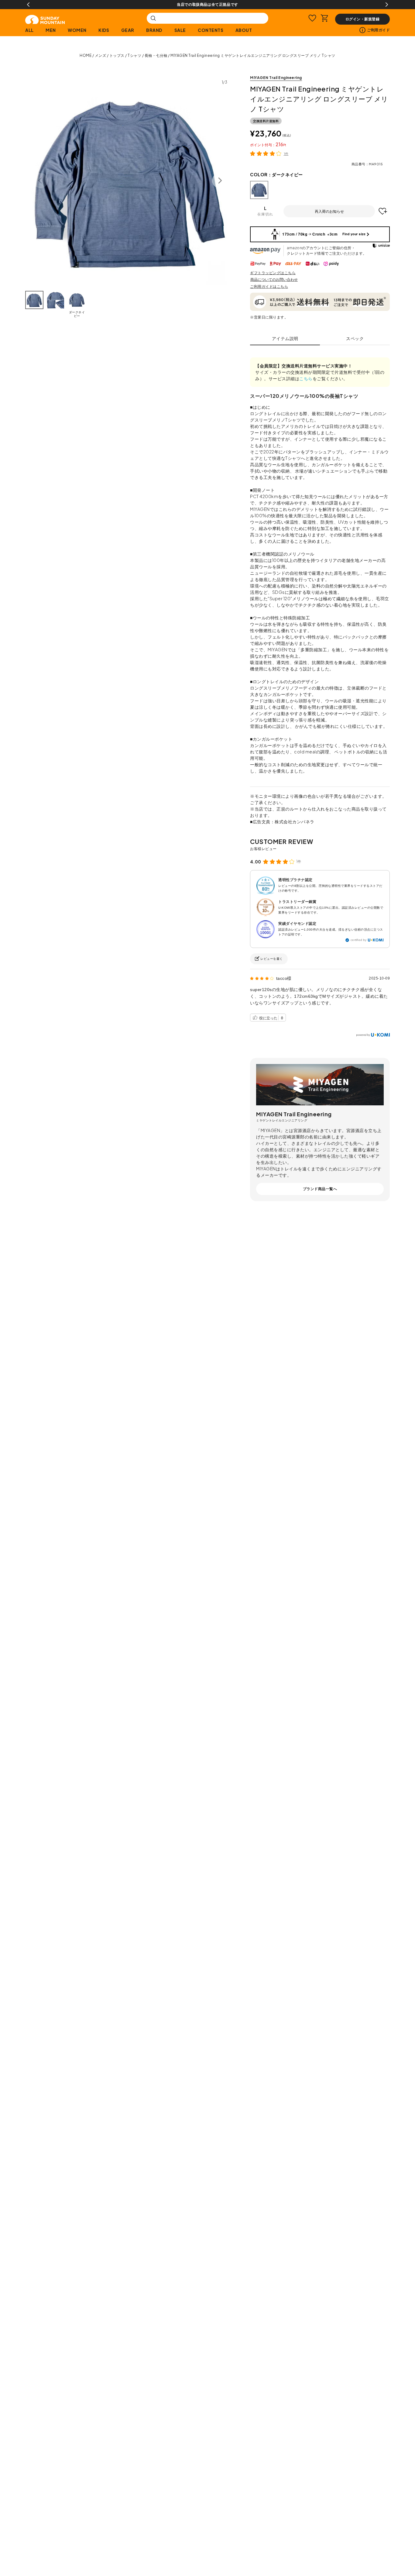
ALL (29, 30)
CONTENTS (211, 30)
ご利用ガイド (378, 30)
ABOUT (244, 30)
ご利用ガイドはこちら (269, 286)
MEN (51, 30)
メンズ (101, 55)
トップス (117, 55)
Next (387, 5)
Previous (28, 5)
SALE (180, 30)
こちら (306, 378)
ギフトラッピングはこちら (273, 273)
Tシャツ (134, 55)
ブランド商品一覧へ (320, 1189)
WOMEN (77, 30)
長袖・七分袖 (156, 55)
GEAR (128, 30)
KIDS (104, 30)
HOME (86, 55)
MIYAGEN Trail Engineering (276, 78)
